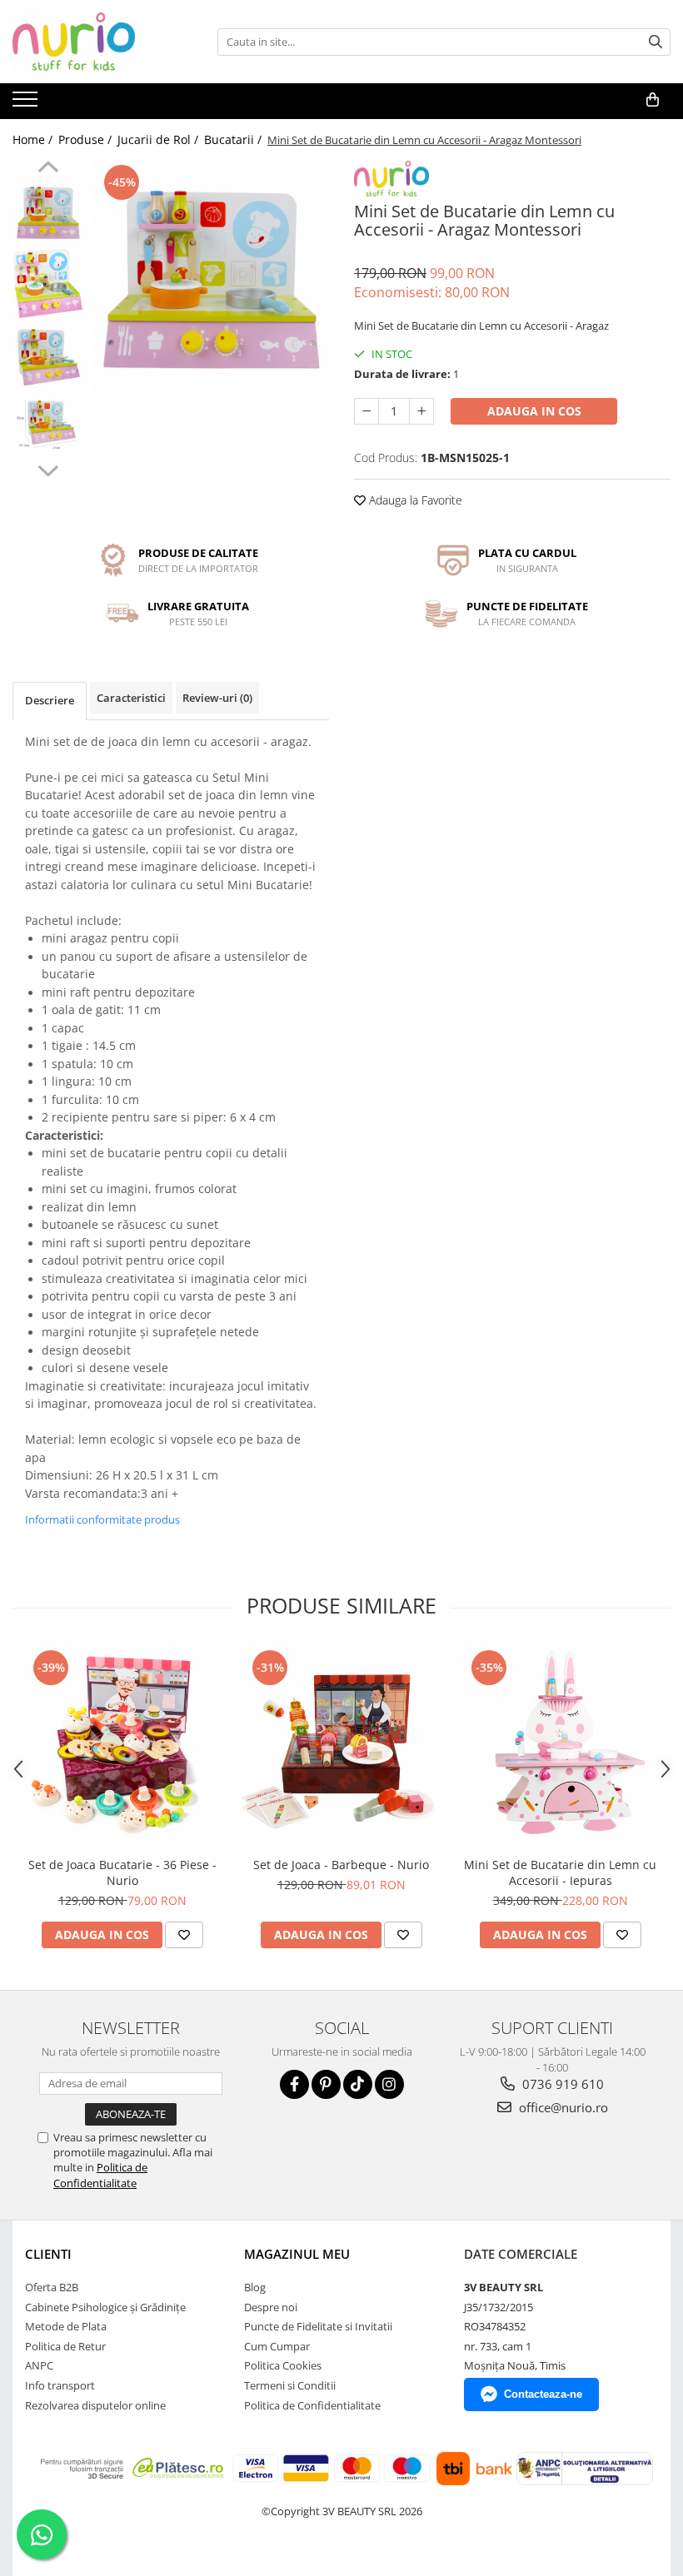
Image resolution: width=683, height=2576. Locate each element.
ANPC (39, 2365)
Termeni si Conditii (290, 2385)
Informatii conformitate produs (102, 1519)
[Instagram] (389, 2084)
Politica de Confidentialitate (100, 2175)
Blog (255, 2287)
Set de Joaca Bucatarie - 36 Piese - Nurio (122, 1872)
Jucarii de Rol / (160, 139)
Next (48, 469)
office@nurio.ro (562, 2107)
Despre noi (271, 2307)
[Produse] (27, 104)
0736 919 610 (561, 2084)
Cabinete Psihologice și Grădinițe (105, 2307)
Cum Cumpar (277, 2346)
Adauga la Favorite (414, 500)
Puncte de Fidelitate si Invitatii (318, 2326)
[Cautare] (656, 42)
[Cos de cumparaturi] (653, 100)
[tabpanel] (210, 279)
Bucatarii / (234, 139)
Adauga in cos (534, 411)
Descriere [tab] (50, 700)
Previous (48, 169)
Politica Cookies (283, 2365)
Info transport (60, 2385)
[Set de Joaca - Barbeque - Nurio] (341, 1747)
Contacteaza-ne (543, 2394)
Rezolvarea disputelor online (95, 2405)
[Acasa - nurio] (96, 42)
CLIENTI (48, 2254)
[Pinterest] (326, 2084)
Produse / (87, 139)
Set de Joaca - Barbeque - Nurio (341, 1865)
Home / (34, 139)
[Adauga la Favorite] (184, 1935)
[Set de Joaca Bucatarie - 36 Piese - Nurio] (122, 1747)
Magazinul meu (297, 2254)
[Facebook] (294, 2084)
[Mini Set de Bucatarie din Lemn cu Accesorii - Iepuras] (560, 1747)
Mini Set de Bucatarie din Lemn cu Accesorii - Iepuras (560, 1872)
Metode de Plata (66, 2326)
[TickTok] (358, 2084)
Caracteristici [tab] (131, 698)
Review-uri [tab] (217, 698)
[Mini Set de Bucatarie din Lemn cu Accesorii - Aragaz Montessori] (210, 279)
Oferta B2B (52, 2287)
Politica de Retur (65, 2346)
